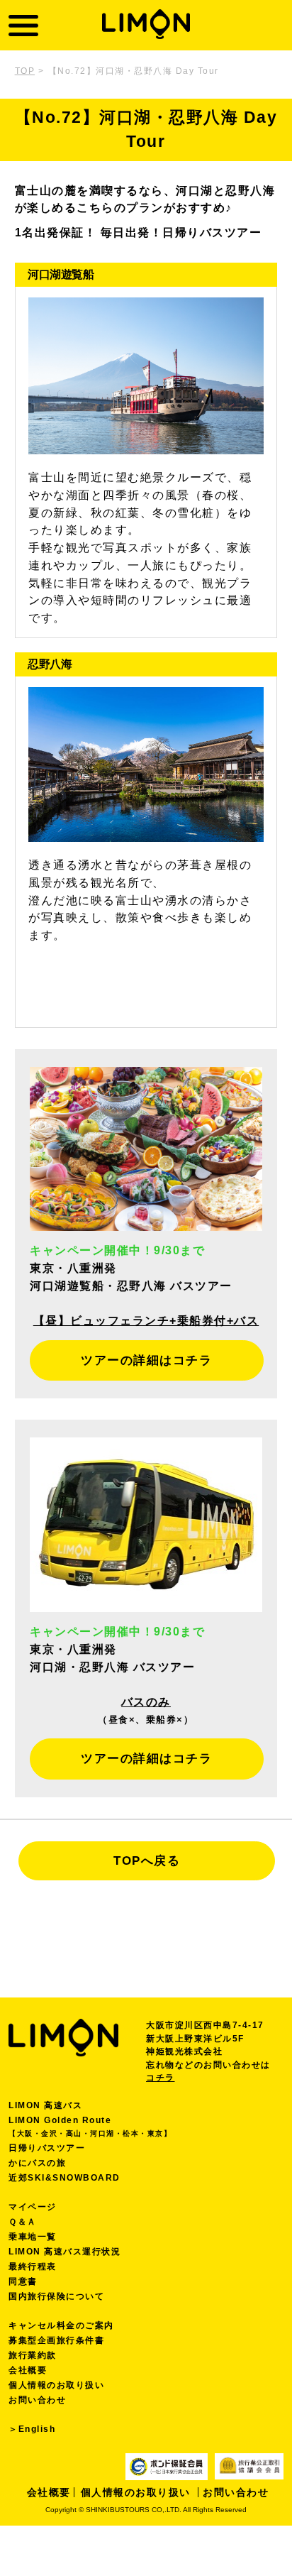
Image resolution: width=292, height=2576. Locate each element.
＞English (32, 2429)
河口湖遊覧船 (61, 274)
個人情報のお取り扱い (56, 2385)
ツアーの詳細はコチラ (146, 1360)
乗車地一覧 (33, 2237)
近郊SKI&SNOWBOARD (64, 2178)
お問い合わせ (37, 2400)
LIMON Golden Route (90, 2126)
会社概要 (28, 2370)
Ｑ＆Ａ (23, 2222)
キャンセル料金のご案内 (61, 2325)
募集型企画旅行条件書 (56, 2340)
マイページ (33, 2207)
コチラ (161, 2078)
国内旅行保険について (56, 2296)
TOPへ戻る (147, 1861)
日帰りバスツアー (47, 2148)
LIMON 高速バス (45, 2105)
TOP (25, 71)
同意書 (23, 2281)
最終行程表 (33, 2267)
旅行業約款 (33, 2355)
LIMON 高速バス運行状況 (64, 2252)
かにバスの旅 (37, 2163)
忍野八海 (50, 664)
